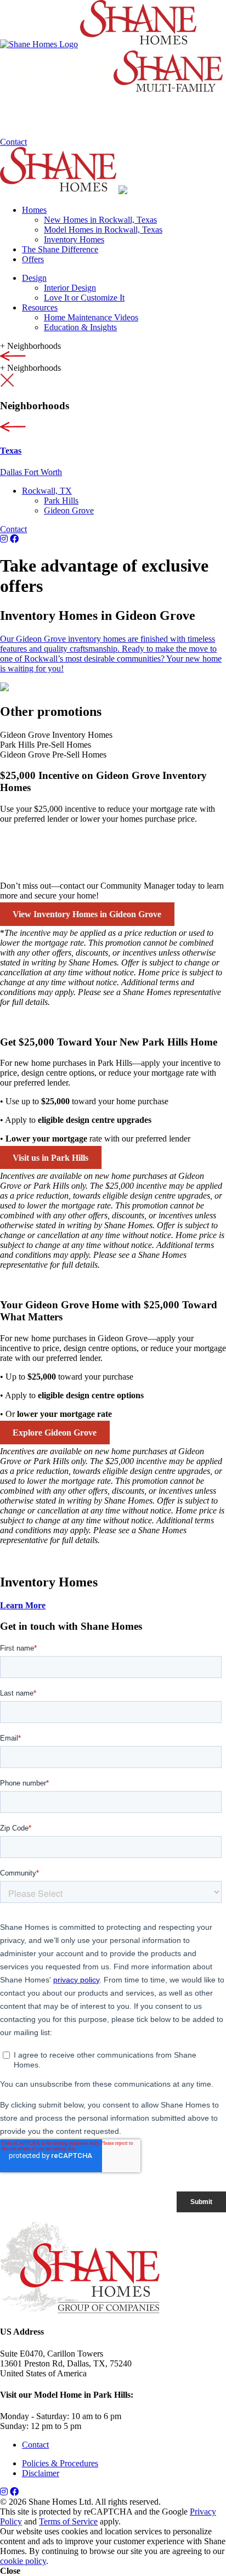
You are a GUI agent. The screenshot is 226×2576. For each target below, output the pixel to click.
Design (34, 278)
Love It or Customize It (84, 298)
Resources (40, 307)
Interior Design (70, 288)
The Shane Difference (60, 249)
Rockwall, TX (47, 491)
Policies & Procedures (60, 2463)
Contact (13, 142)
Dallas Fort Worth (31, 472)
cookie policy (23, 2561)
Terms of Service (68, 2521)
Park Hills (61, 501)
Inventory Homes (74, 239)
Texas (11, 451)
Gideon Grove (69, 510)
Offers (33, 259)
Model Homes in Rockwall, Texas (103, 230)
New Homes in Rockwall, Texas (100, 220)
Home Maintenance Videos (91, 317)
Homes (34, 210)
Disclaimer (41, 2473)
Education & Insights (80, 327)
